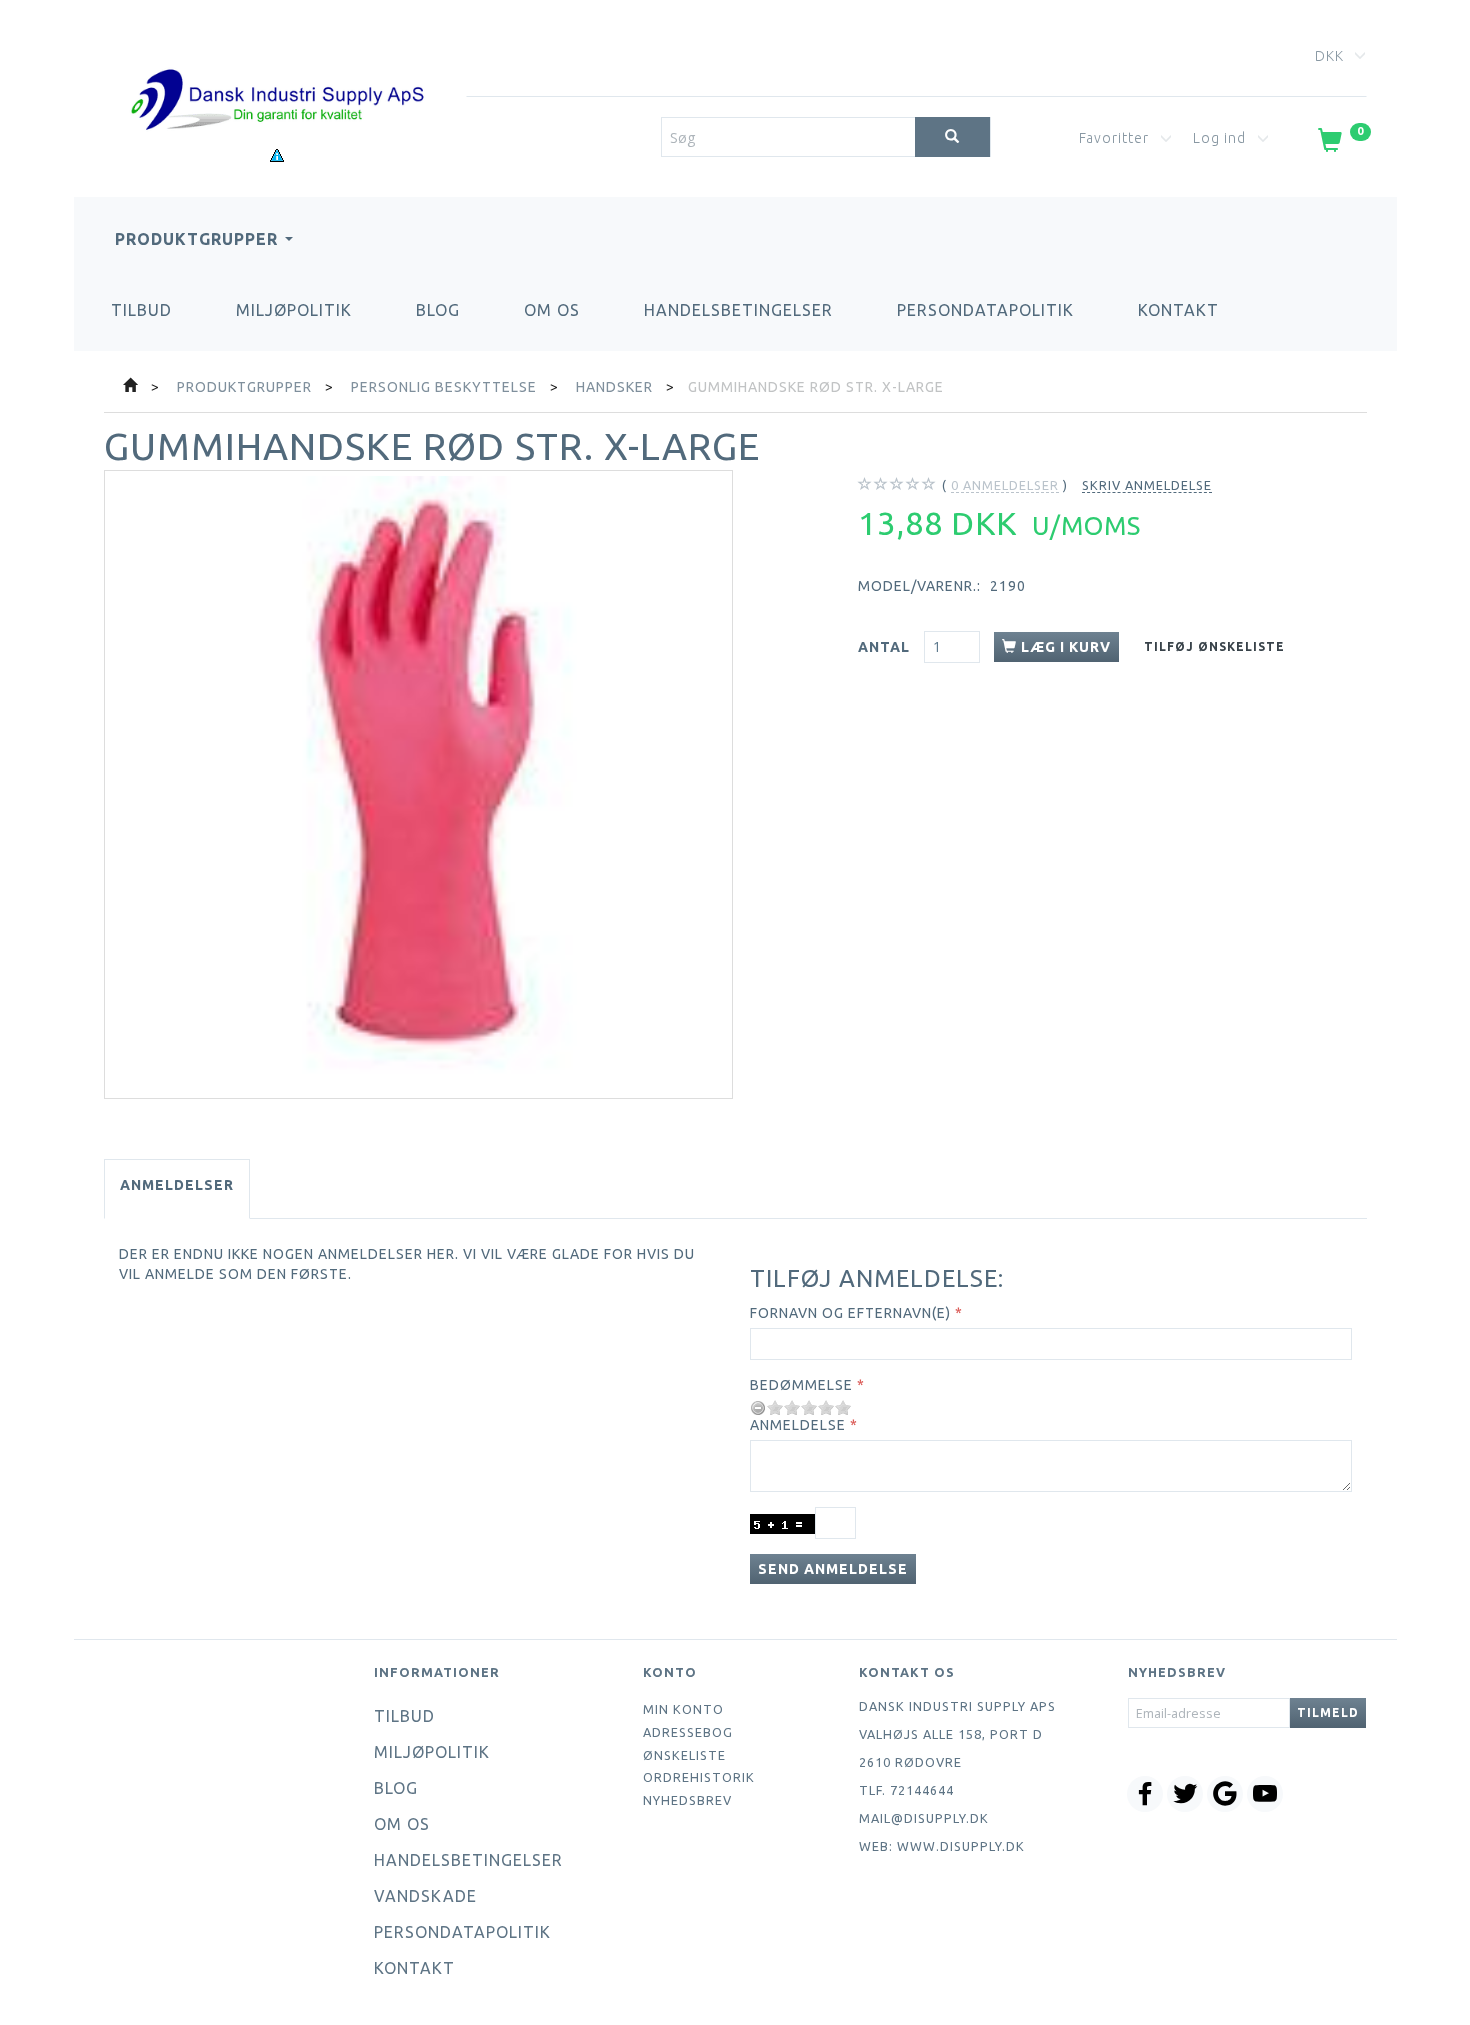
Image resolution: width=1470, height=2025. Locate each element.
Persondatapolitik (985, 310)
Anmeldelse (798, 1425)
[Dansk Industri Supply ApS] (277, 69)
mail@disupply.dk (924, 1818)
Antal (886, 647)
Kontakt (1178, 310)
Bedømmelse (801, 1385)
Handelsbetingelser (738, 310)
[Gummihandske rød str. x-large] (418, 784)
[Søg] (952, 137)
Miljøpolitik (294, 310)
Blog (438, 310)
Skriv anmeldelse (1147, 485)
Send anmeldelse (833, 1569)
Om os (552, 310)
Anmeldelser (177, 1185)
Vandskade (425, 1896)
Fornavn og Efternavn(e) (850, 1313)
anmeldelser (1005, 485)
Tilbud (141, 310)
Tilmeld (1328, 1712)
